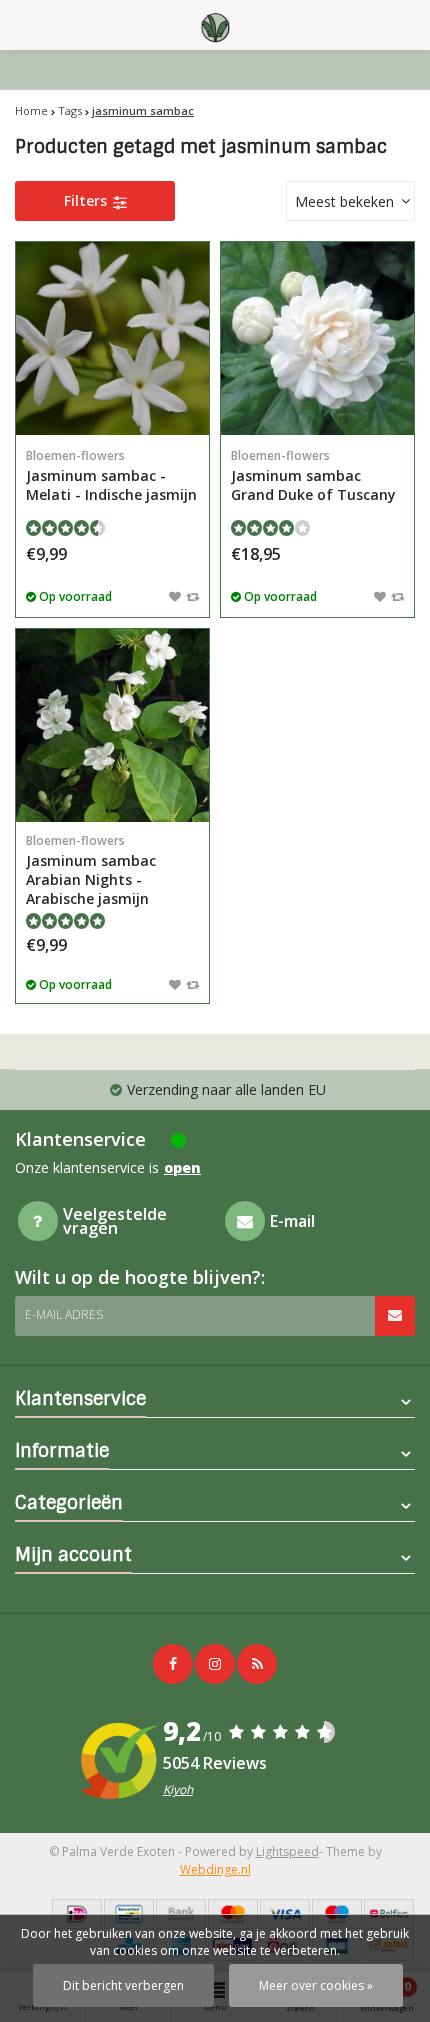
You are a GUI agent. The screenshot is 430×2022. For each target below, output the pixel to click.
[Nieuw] (257, 1664)
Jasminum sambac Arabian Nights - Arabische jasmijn (91, 870)
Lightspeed (287, 1851)
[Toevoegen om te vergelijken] (192, 596)
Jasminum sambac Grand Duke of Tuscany (313, 475)
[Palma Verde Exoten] (215, 25)
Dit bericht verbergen (123, 1985)
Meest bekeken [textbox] (344, 201)
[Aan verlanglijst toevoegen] (175, 596)
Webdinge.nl (215, 1869)
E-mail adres (64, 1314)
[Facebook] (173, 1664)
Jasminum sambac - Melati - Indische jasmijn (111, 475)
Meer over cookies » (316, 1985)
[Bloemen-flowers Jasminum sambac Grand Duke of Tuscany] (317, 338)
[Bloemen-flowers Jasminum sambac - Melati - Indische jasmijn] (112, 338)
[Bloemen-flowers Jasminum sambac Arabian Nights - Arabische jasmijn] (112, 725)
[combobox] (350, 201)
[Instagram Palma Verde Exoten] (215, 1664)
